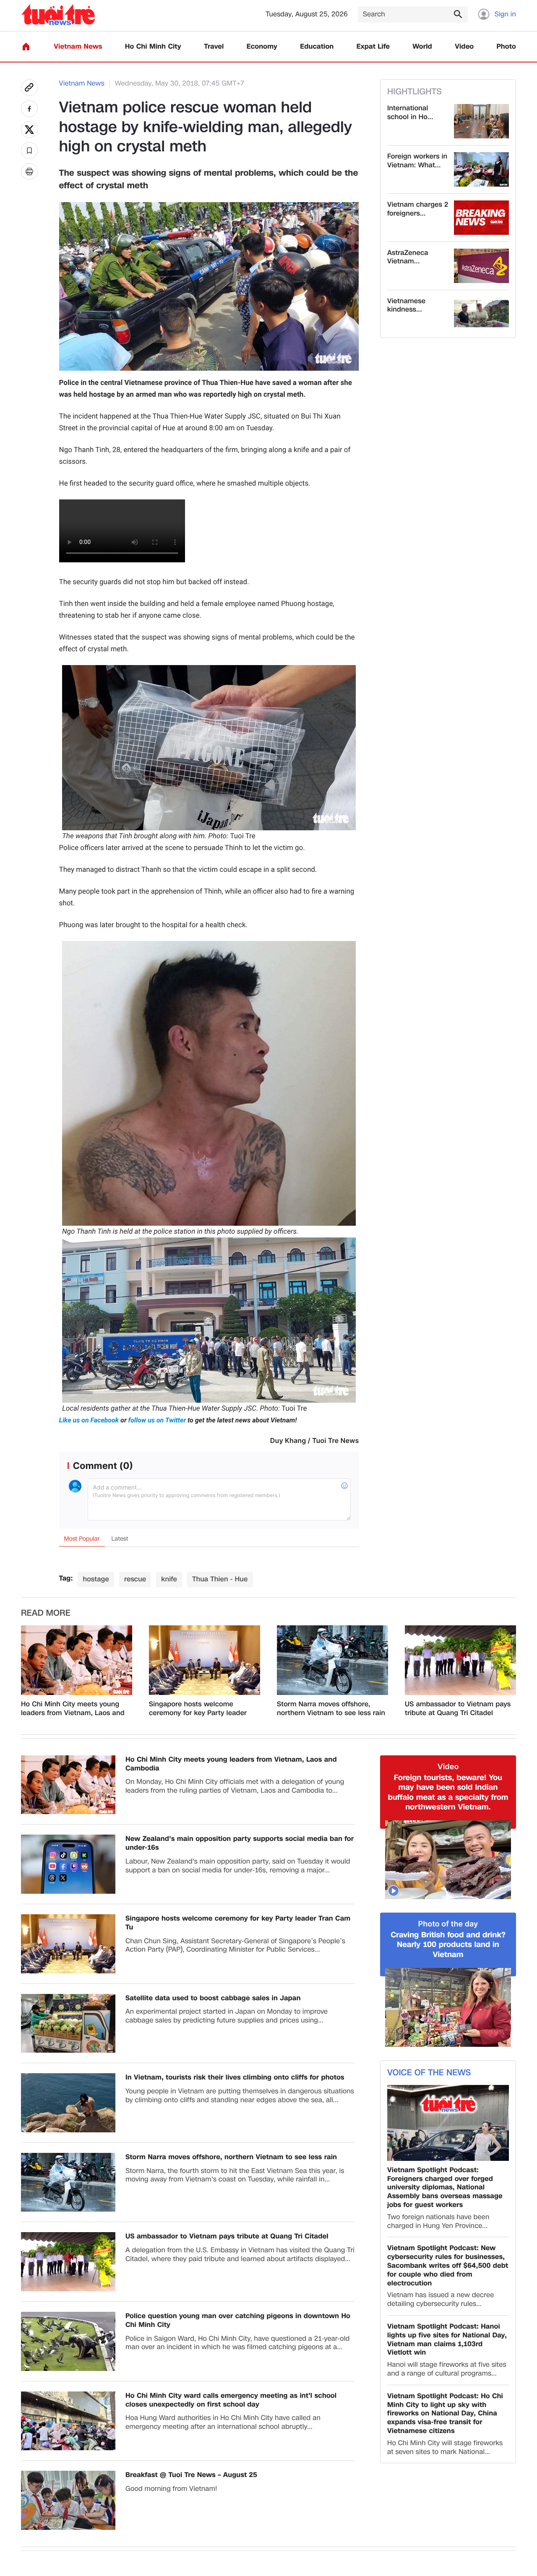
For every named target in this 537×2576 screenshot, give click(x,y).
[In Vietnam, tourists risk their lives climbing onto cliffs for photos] (68, 2115)
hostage (96, 1591)
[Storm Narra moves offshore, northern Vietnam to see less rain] (332, 1672)
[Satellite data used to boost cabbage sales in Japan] (68, 2035)
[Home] (26, 47)
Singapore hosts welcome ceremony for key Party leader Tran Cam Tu (198, 1721)
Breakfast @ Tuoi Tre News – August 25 (191, 2487)
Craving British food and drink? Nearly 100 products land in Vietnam (448, 1957)
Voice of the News (429, 2085)
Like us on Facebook (90, 1420)
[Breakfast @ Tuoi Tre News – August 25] (68, 2512)
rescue (135, 1591)
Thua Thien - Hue (220, 1591)
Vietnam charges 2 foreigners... (418, 209)
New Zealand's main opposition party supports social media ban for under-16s (240, 1855)
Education (317, 47)
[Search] (458, 14)
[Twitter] (29, 130)
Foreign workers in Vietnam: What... (417, 161)
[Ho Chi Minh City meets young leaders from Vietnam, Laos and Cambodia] (77, 1672)
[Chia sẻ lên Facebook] (29, 109)
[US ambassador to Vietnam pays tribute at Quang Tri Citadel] (460, 1672)
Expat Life (373, 47)
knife (169, 1591)
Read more (46, 1625)
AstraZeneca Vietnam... (408, 257)
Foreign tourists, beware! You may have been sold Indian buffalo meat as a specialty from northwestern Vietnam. (448, 1804)
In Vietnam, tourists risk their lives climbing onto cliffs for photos (235, 2089)
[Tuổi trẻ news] (58, 14)
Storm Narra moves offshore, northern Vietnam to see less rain (331, 1721)
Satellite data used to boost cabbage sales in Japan (213, 2010)
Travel (214, 47)
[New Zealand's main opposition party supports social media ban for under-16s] (68, 1876)
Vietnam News (78, 47)
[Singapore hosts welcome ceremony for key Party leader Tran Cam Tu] (205, 1672)
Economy (262, 47)
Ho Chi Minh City (153, 47)
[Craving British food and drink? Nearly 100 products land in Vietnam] (448, 2019)
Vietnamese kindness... (406, 306)
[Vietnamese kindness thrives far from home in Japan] (481, 314)
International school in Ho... (410, 113)
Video (464, 47)
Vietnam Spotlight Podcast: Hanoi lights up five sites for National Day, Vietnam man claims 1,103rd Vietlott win (447, 2351)
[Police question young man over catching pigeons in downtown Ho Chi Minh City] (68, 2353)
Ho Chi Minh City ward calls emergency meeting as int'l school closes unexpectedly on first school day (231, 2412)
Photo (506, 47)
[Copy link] (29, 88)
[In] (29, 172)
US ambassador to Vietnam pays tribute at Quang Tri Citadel (458, 1721)
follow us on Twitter (157, 1420)
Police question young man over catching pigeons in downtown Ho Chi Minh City (238, 2332)
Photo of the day (448, 1936)
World (422, 47)
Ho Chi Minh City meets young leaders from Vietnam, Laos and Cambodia (73, 1721)
